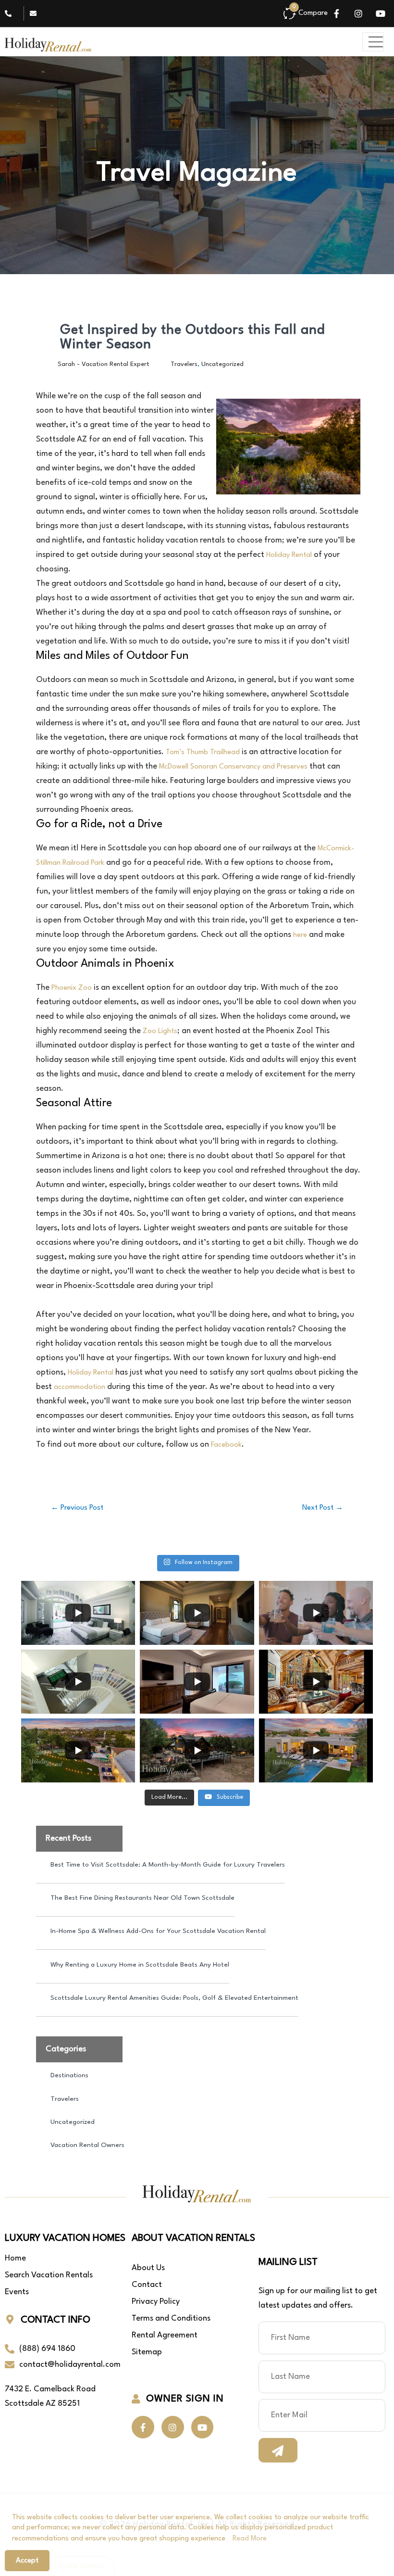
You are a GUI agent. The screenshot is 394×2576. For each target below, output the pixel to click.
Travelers (184, 364)
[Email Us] (36, 13)
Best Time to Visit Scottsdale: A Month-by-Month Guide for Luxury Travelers (168, 1865)
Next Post (323, 1508)
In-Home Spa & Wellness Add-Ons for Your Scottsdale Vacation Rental (158, 1931)
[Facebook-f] (336, 13)
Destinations (69, 2075)
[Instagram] (358, 13)
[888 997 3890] (11, 13)
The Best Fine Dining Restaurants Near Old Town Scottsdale (142, 1898)
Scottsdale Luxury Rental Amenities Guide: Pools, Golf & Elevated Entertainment (174, 1998)
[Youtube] (381, 13)
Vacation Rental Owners (87, 2145)
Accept (27, 2561)
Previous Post (77, 1508)
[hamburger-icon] (373, 42)
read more (250, 2539)
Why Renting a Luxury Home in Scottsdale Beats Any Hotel (140, 1965)
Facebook (226, 1445)
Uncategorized (222, 364)
